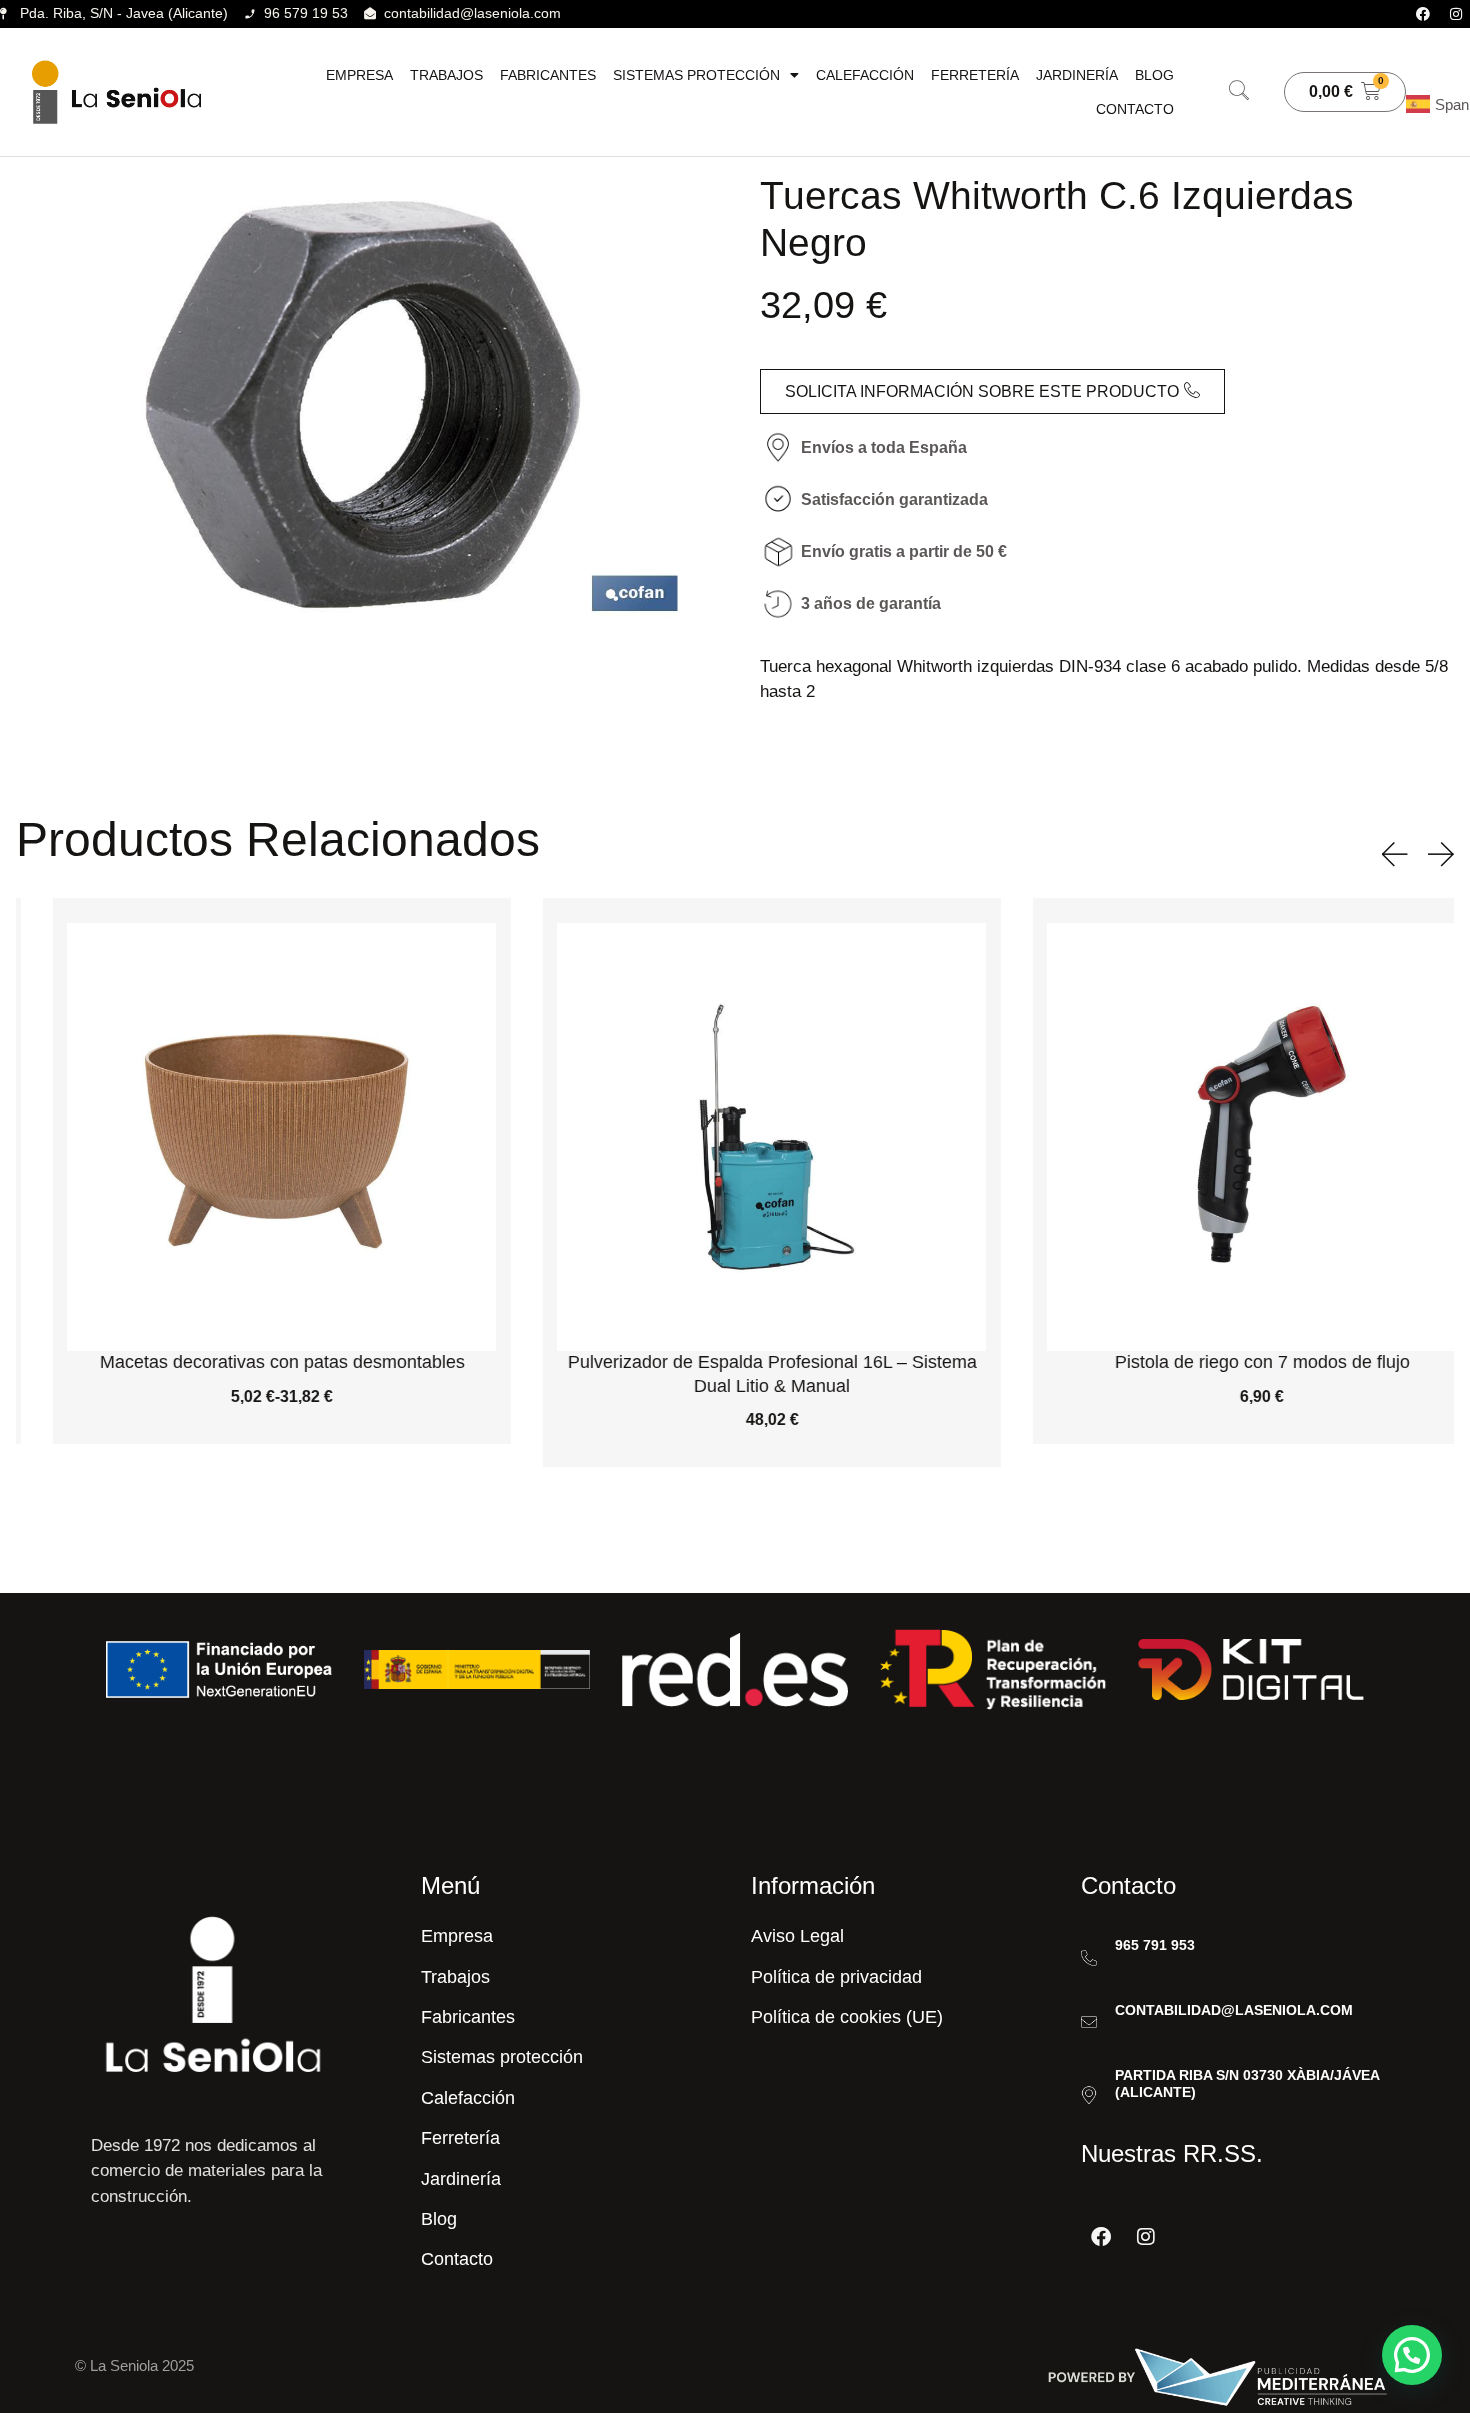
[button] (1239, 92)
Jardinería (1077, 75)
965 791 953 (1155, 1945)
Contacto (1135, 109)
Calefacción (865, 75)
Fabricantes (548, 75)
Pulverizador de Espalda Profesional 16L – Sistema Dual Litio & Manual (735, 1373)
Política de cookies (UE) (847, 2017)
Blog (1154, 75)
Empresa (359, 75)
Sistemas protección (696, 75)
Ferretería (975, 75)
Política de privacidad (836, 1977)
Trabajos (446, 75)
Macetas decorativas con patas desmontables (245, 1362)
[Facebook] (1423, 14)
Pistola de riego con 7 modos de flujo (1225, 1362)
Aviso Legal (797, 1936)
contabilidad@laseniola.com (1234, 2010)
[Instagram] (1456, 14)
